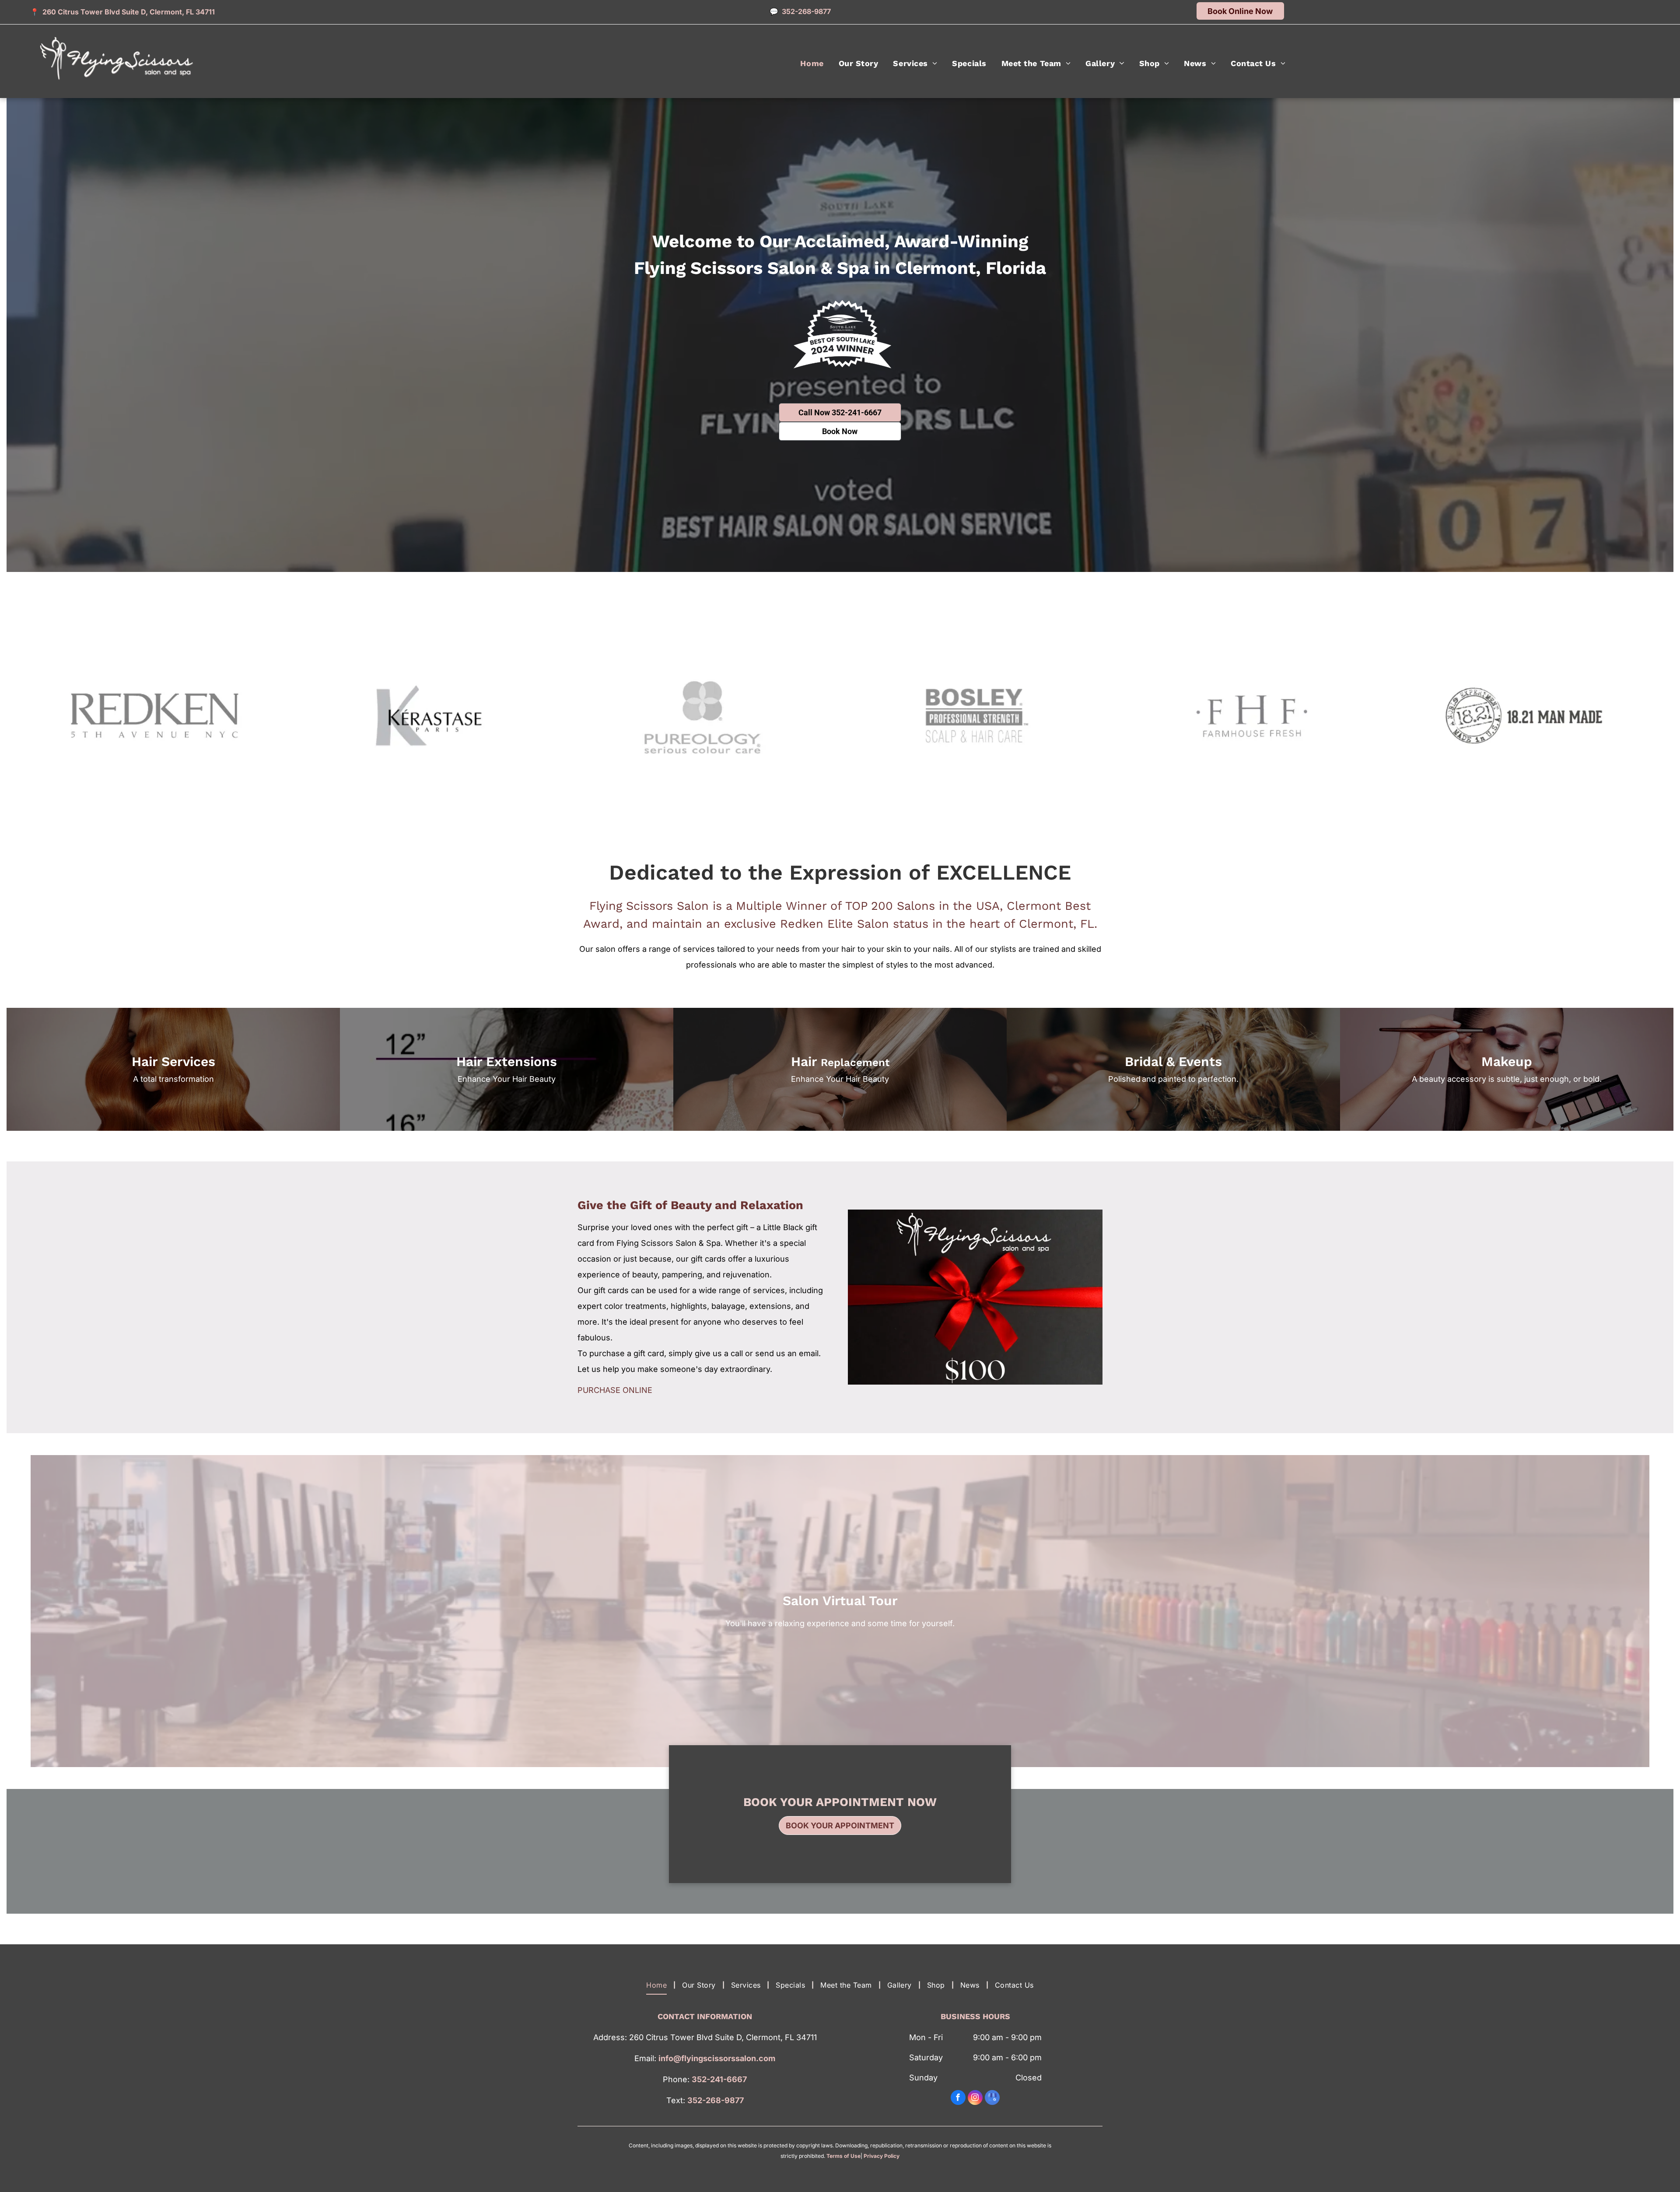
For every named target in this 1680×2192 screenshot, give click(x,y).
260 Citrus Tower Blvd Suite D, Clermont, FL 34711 (129, 12)
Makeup (1507, 1061)
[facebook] (958, 2099)
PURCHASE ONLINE (615, 1390)
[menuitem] (812, 63)
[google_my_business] (992, 2099)
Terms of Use (843, 2156)
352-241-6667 (719, 2079)
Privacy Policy (882, 2156)
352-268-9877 (716, 2100)
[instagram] (975, 2099)
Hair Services (173, 1061)
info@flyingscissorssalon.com (717, 2058)
